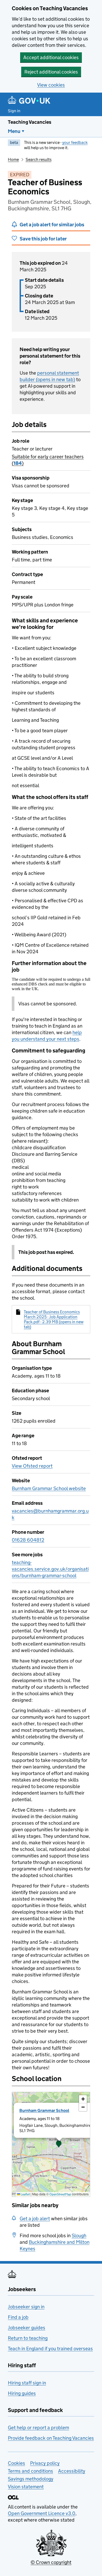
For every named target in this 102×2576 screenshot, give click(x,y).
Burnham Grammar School (44, 2110)
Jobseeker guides (27, 2328)
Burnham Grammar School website (49, 1488)
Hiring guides (22, 2393)
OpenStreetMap (60, 2194)
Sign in (14, 111)
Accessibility (72, 2471)
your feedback (75, 142)
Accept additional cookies (51, 57)
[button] (59, 2144)
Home (13, 159)
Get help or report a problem (38, 2428)
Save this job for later (43, 239)
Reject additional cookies (51, 72)
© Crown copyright (51, 2562)
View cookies (51, 85)
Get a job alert (35, 2219)
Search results (39, 159)
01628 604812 (28, 1540)
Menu (14, 131)
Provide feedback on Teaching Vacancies (51, 2438)
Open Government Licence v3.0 (42, 2513)
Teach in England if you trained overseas (50, 2349)
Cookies (16, 2463)
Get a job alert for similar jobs (52, 225)
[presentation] (51, 2144)
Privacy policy (45, 2463)
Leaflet (25, 2194)
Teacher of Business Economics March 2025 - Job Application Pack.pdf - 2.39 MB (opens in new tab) (54, 1319)
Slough (79, 2236)
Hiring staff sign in (27, 2383)
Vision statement (26, 2487)
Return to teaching (28, 2338)
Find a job (18, 2317)
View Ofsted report (32, 1466)
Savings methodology (31, 2479)
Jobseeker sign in (26, 2307)
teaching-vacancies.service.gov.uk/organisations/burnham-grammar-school (50, 1569)
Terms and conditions (30, 2471)
